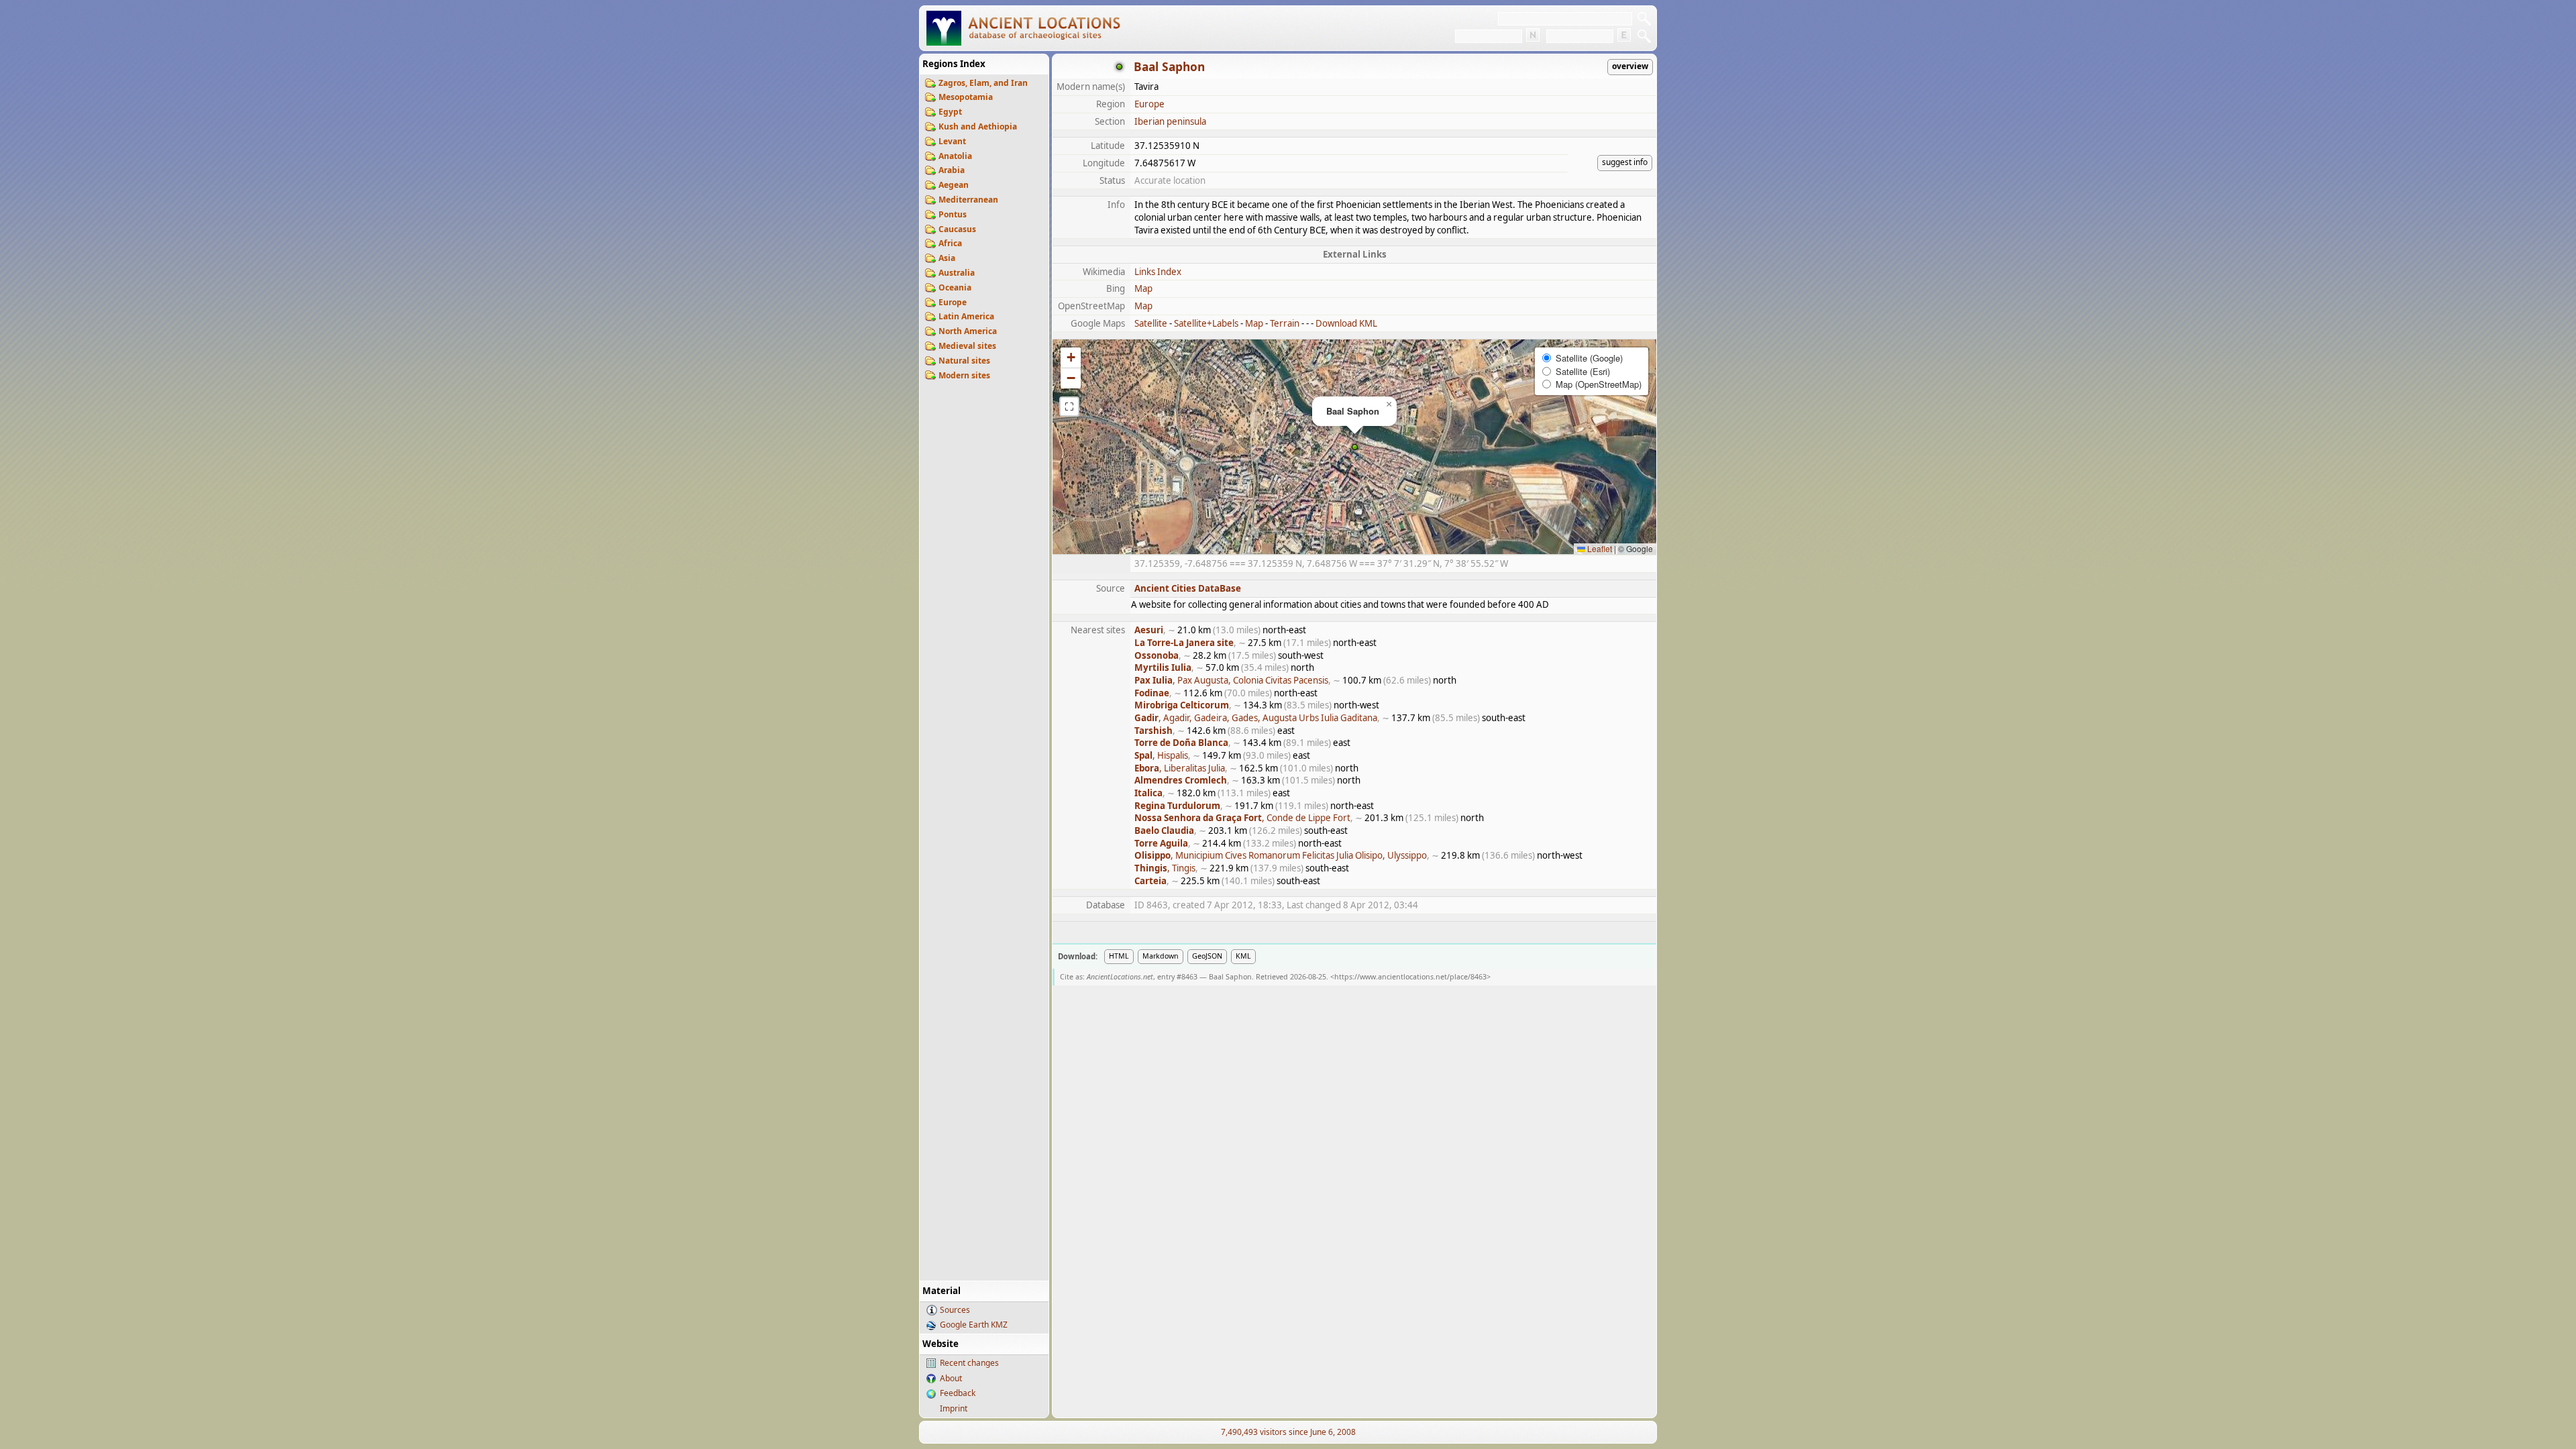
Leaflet (1599, 548)
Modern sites (964, 375)
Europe (953, 302)
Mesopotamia (966, 97)
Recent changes (969, 1363)
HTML (1119, 956)
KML (1243, 956)
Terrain (1285, 323)
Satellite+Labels (1206, 323)
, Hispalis (1161, 755)
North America (968, 331)
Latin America (966, 316)
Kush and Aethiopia (978, 126)
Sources (955, 1310)
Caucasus (957, 229)
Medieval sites (967, 346)
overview (1630, 66)
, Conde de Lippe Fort (1242, 818)
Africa (950, 243)
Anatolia (955, 156)
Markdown (1161, 956)
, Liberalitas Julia (1180, 768)
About (951, 1378)
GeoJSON (1207, 956)
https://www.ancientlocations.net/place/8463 (1410, 977)
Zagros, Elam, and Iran (983, 83)
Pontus (953, 214)
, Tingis (1165, 868)
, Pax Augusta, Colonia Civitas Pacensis (1231, 680)
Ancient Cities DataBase (1188, 588)
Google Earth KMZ (974, 1325)
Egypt (950, 112)
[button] (1355, 447)
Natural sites (964, 361)
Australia (957, 273)
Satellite (1151, 323)
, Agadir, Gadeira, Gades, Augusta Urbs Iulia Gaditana (1256, 718)
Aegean (954, 185)
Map (1143, 288)
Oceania (955, 287)
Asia (947, 258)
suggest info (1625, 162)
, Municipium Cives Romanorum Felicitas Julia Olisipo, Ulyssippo (1281, 855)
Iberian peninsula (1170, 121)
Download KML (1346, 323)
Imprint (954, 1408)
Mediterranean (968, 200)
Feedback (958, 1393)
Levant (952, 141)
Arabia (952, 170)
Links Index (1158, 272)
